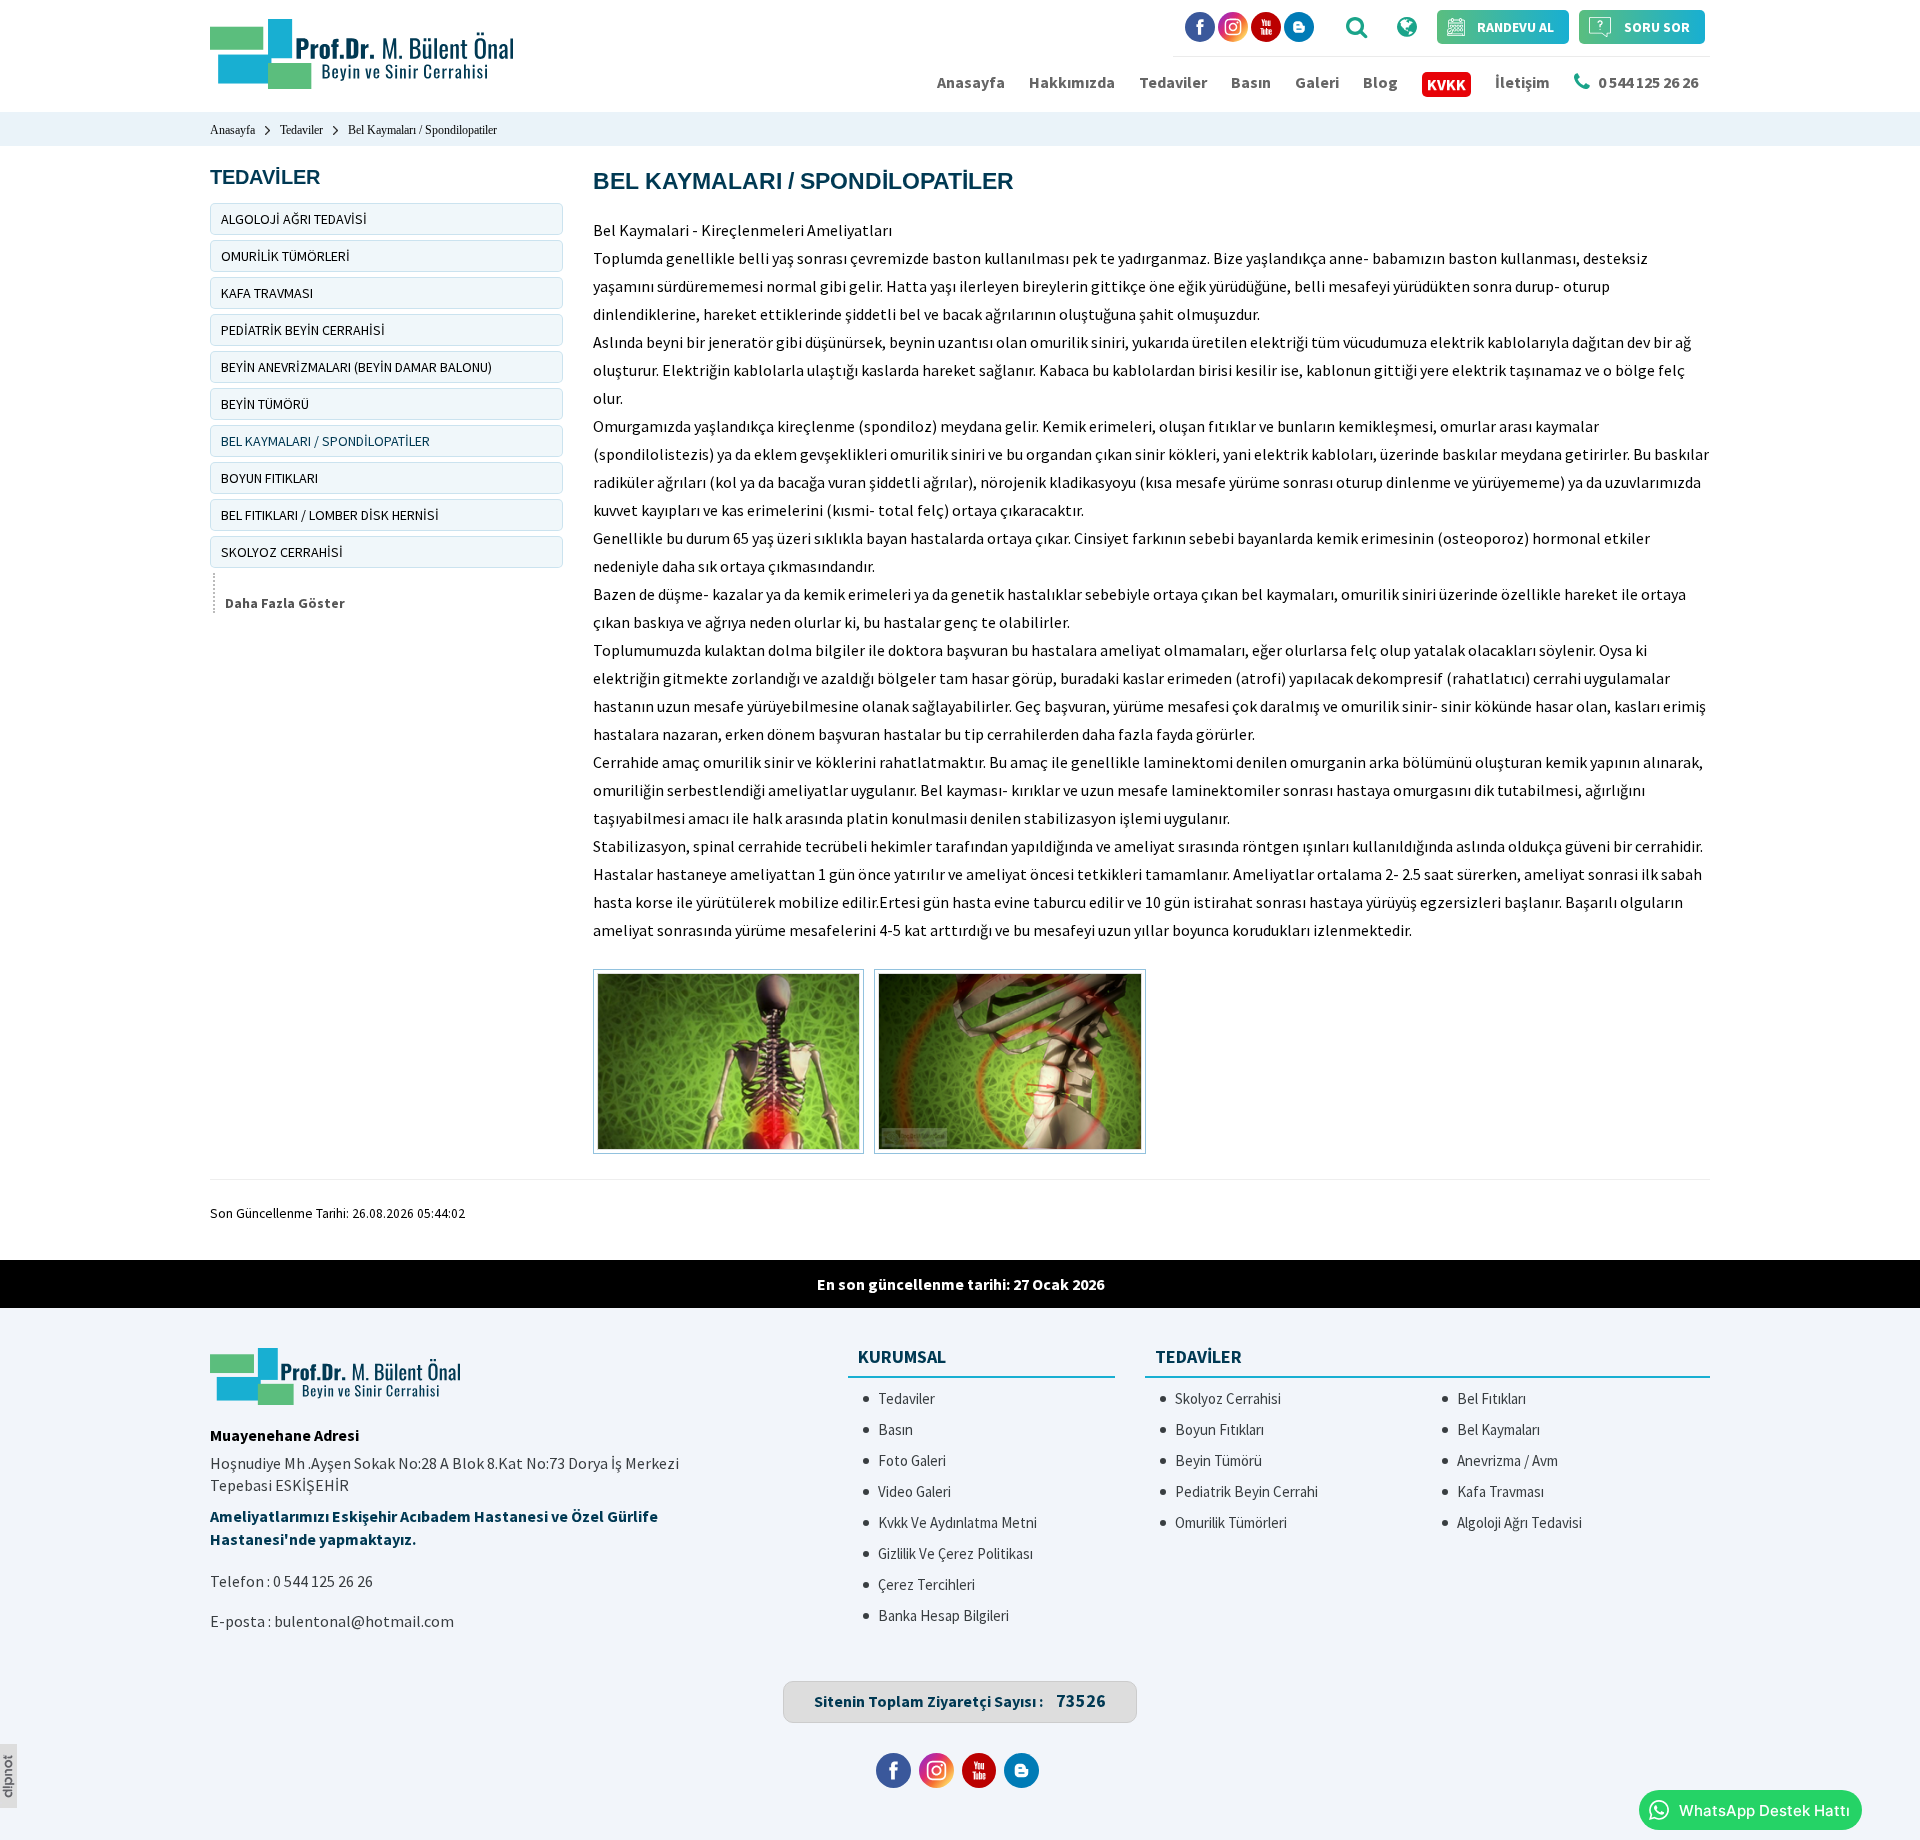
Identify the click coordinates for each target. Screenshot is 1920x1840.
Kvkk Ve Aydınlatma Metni (957, 1522)
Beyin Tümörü (1218, 1460)
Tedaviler (1173, 82)
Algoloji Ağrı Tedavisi (1519, 1522)
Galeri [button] (1317, 82)
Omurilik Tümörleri (1231, 1522)
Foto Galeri (912, 1460)
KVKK (1446, 84)
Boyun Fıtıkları (1219, 1429)
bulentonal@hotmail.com (364, 1621)
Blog (1380, 82)
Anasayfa (971, 82)
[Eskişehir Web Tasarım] (8, 1802)
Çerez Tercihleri (926, 1584)
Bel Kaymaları (1498, 1429)
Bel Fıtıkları (1491, 1398)
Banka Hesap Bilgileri (943, 1615)
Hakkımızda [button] (1072, 82)
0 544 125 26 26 (323, 1581)
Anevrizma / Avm (1507, 1460)
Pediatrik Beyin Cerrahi (1246, 1491)
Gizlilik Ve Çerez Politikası (955, 1553)
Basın (1251, 82)
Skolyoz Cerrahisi (1228, 1398)
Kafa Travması (1500, 1491)
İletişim (1522, 82)
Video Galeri (914, 1491)
